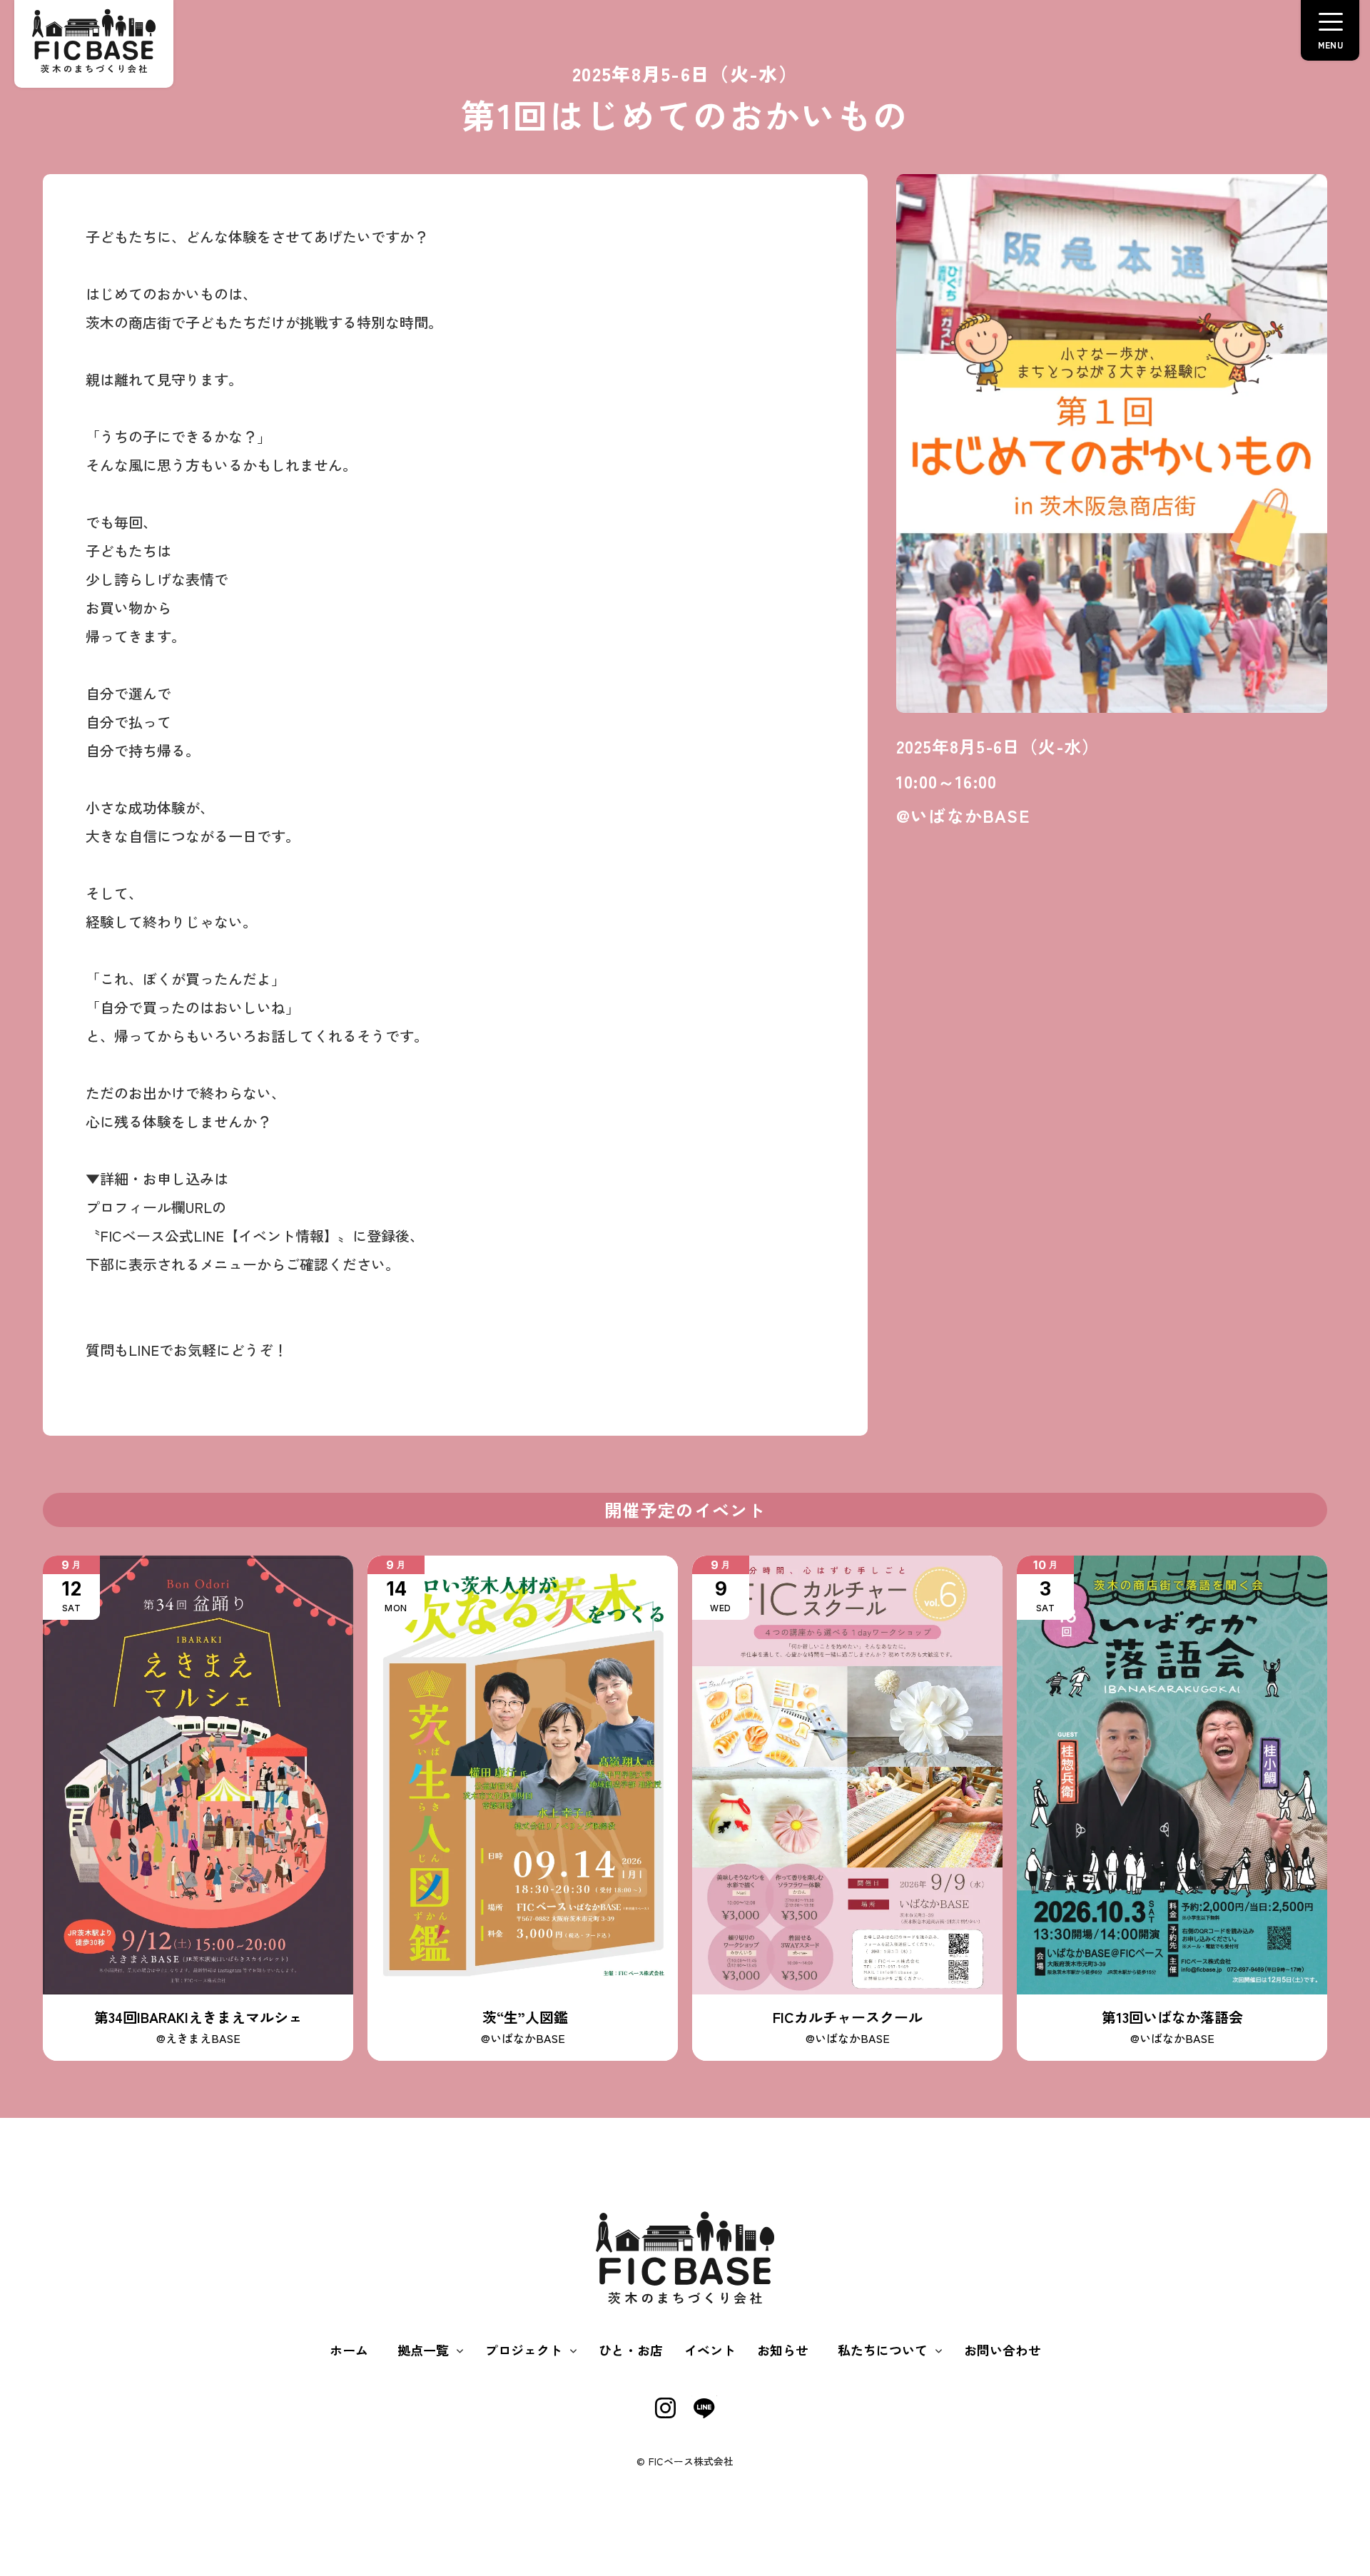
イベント (710, 2350)
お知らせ (783, 2350)
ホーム (349, 2350)
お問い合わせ (1003, 2350)
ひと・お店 (631, 2350)
